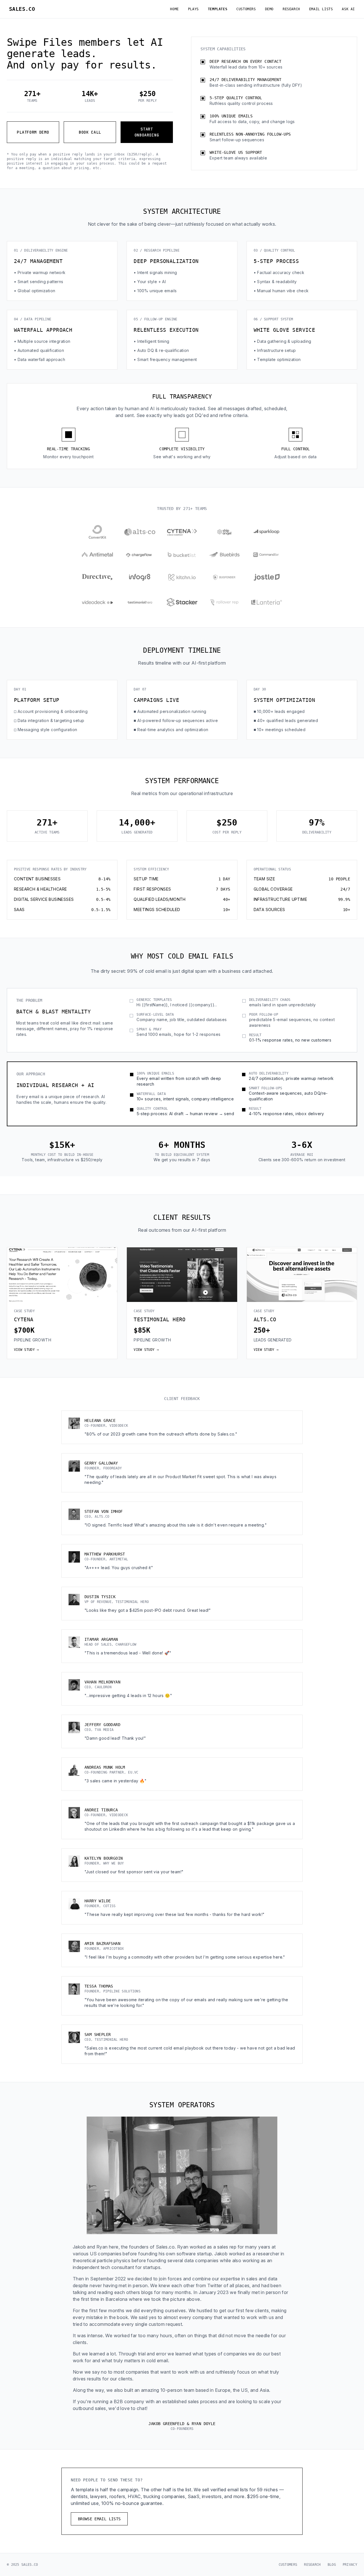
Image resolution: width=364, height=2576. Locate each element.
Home (174, 9)
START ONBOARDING (147, 132)
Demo (269, 9)
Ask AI (348, 9)
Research (291, 9)
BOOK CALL (90, 132)
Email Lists (321, 9)
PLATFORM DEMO (33, 132)
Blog (332, 2565)
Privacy (350, 2565)
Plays (193, 9)
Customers (246, 9)
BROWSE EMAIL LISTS (99, 2519)
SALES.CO (22, 9)
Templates (218, 9)
